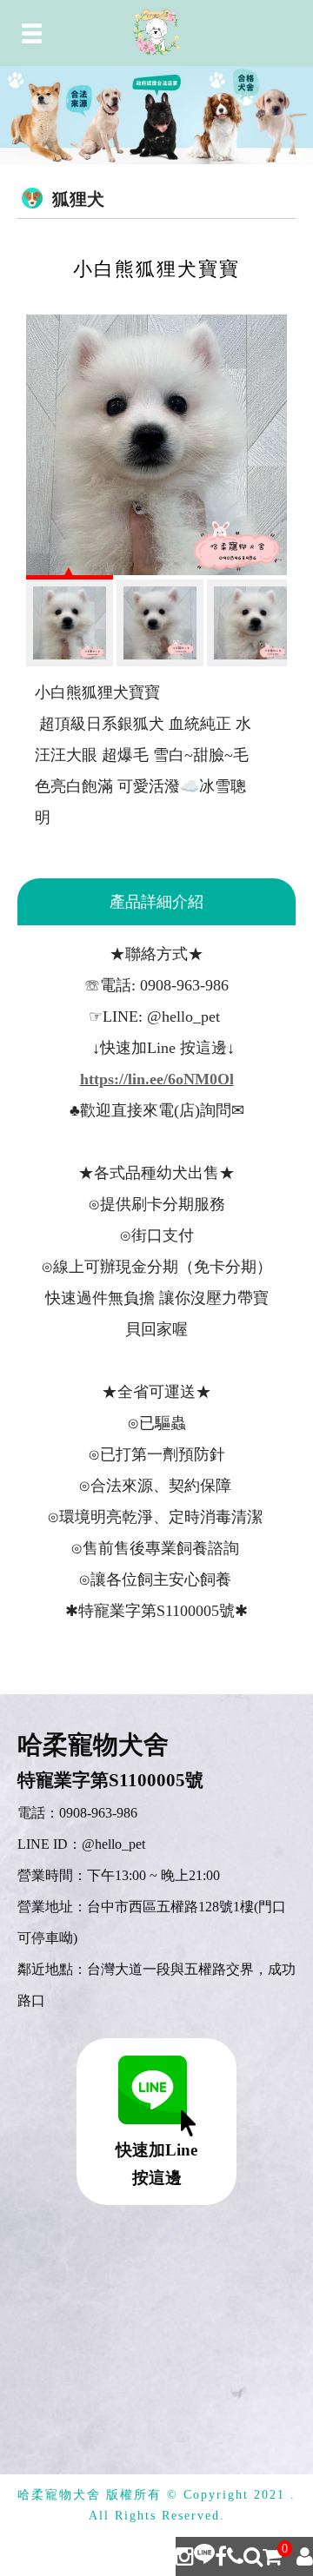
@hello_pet (113, 1844)
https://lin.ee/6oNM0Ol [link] (157, 1079)
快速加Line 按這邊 (156, 2164)
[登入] (305, 2556)
